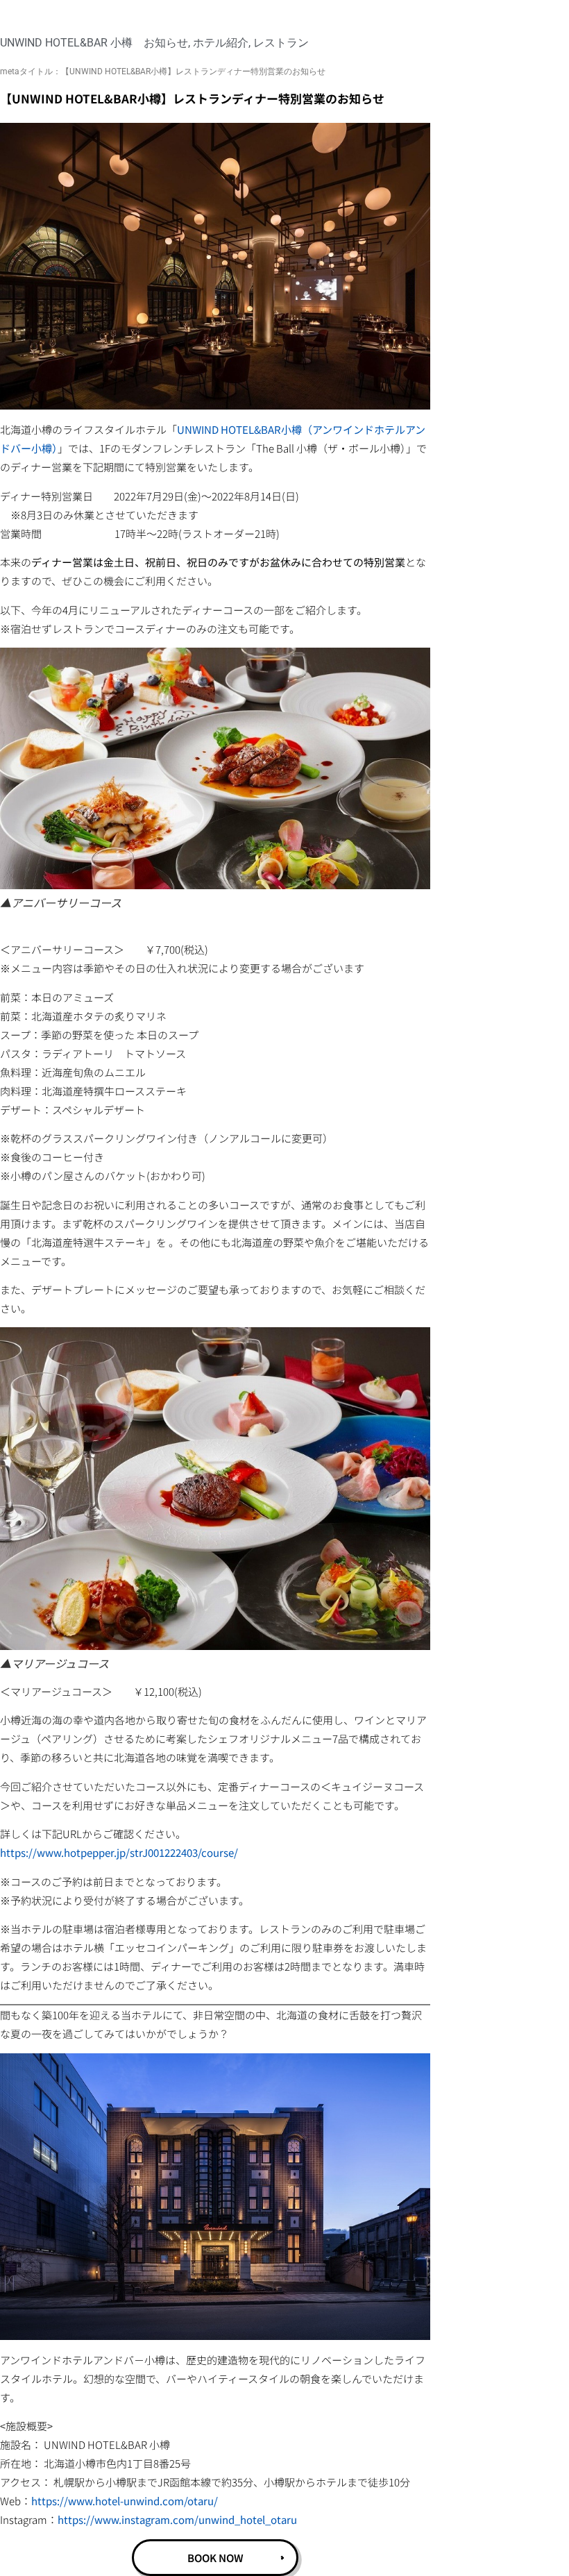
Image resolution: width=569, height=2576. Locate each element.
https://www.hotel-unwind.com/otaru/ (125, 2501)
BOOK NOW (215, 2558)
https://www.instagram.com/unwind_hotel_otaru (177, 2519)
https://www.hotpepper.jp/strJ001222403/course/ (119, 1852)
